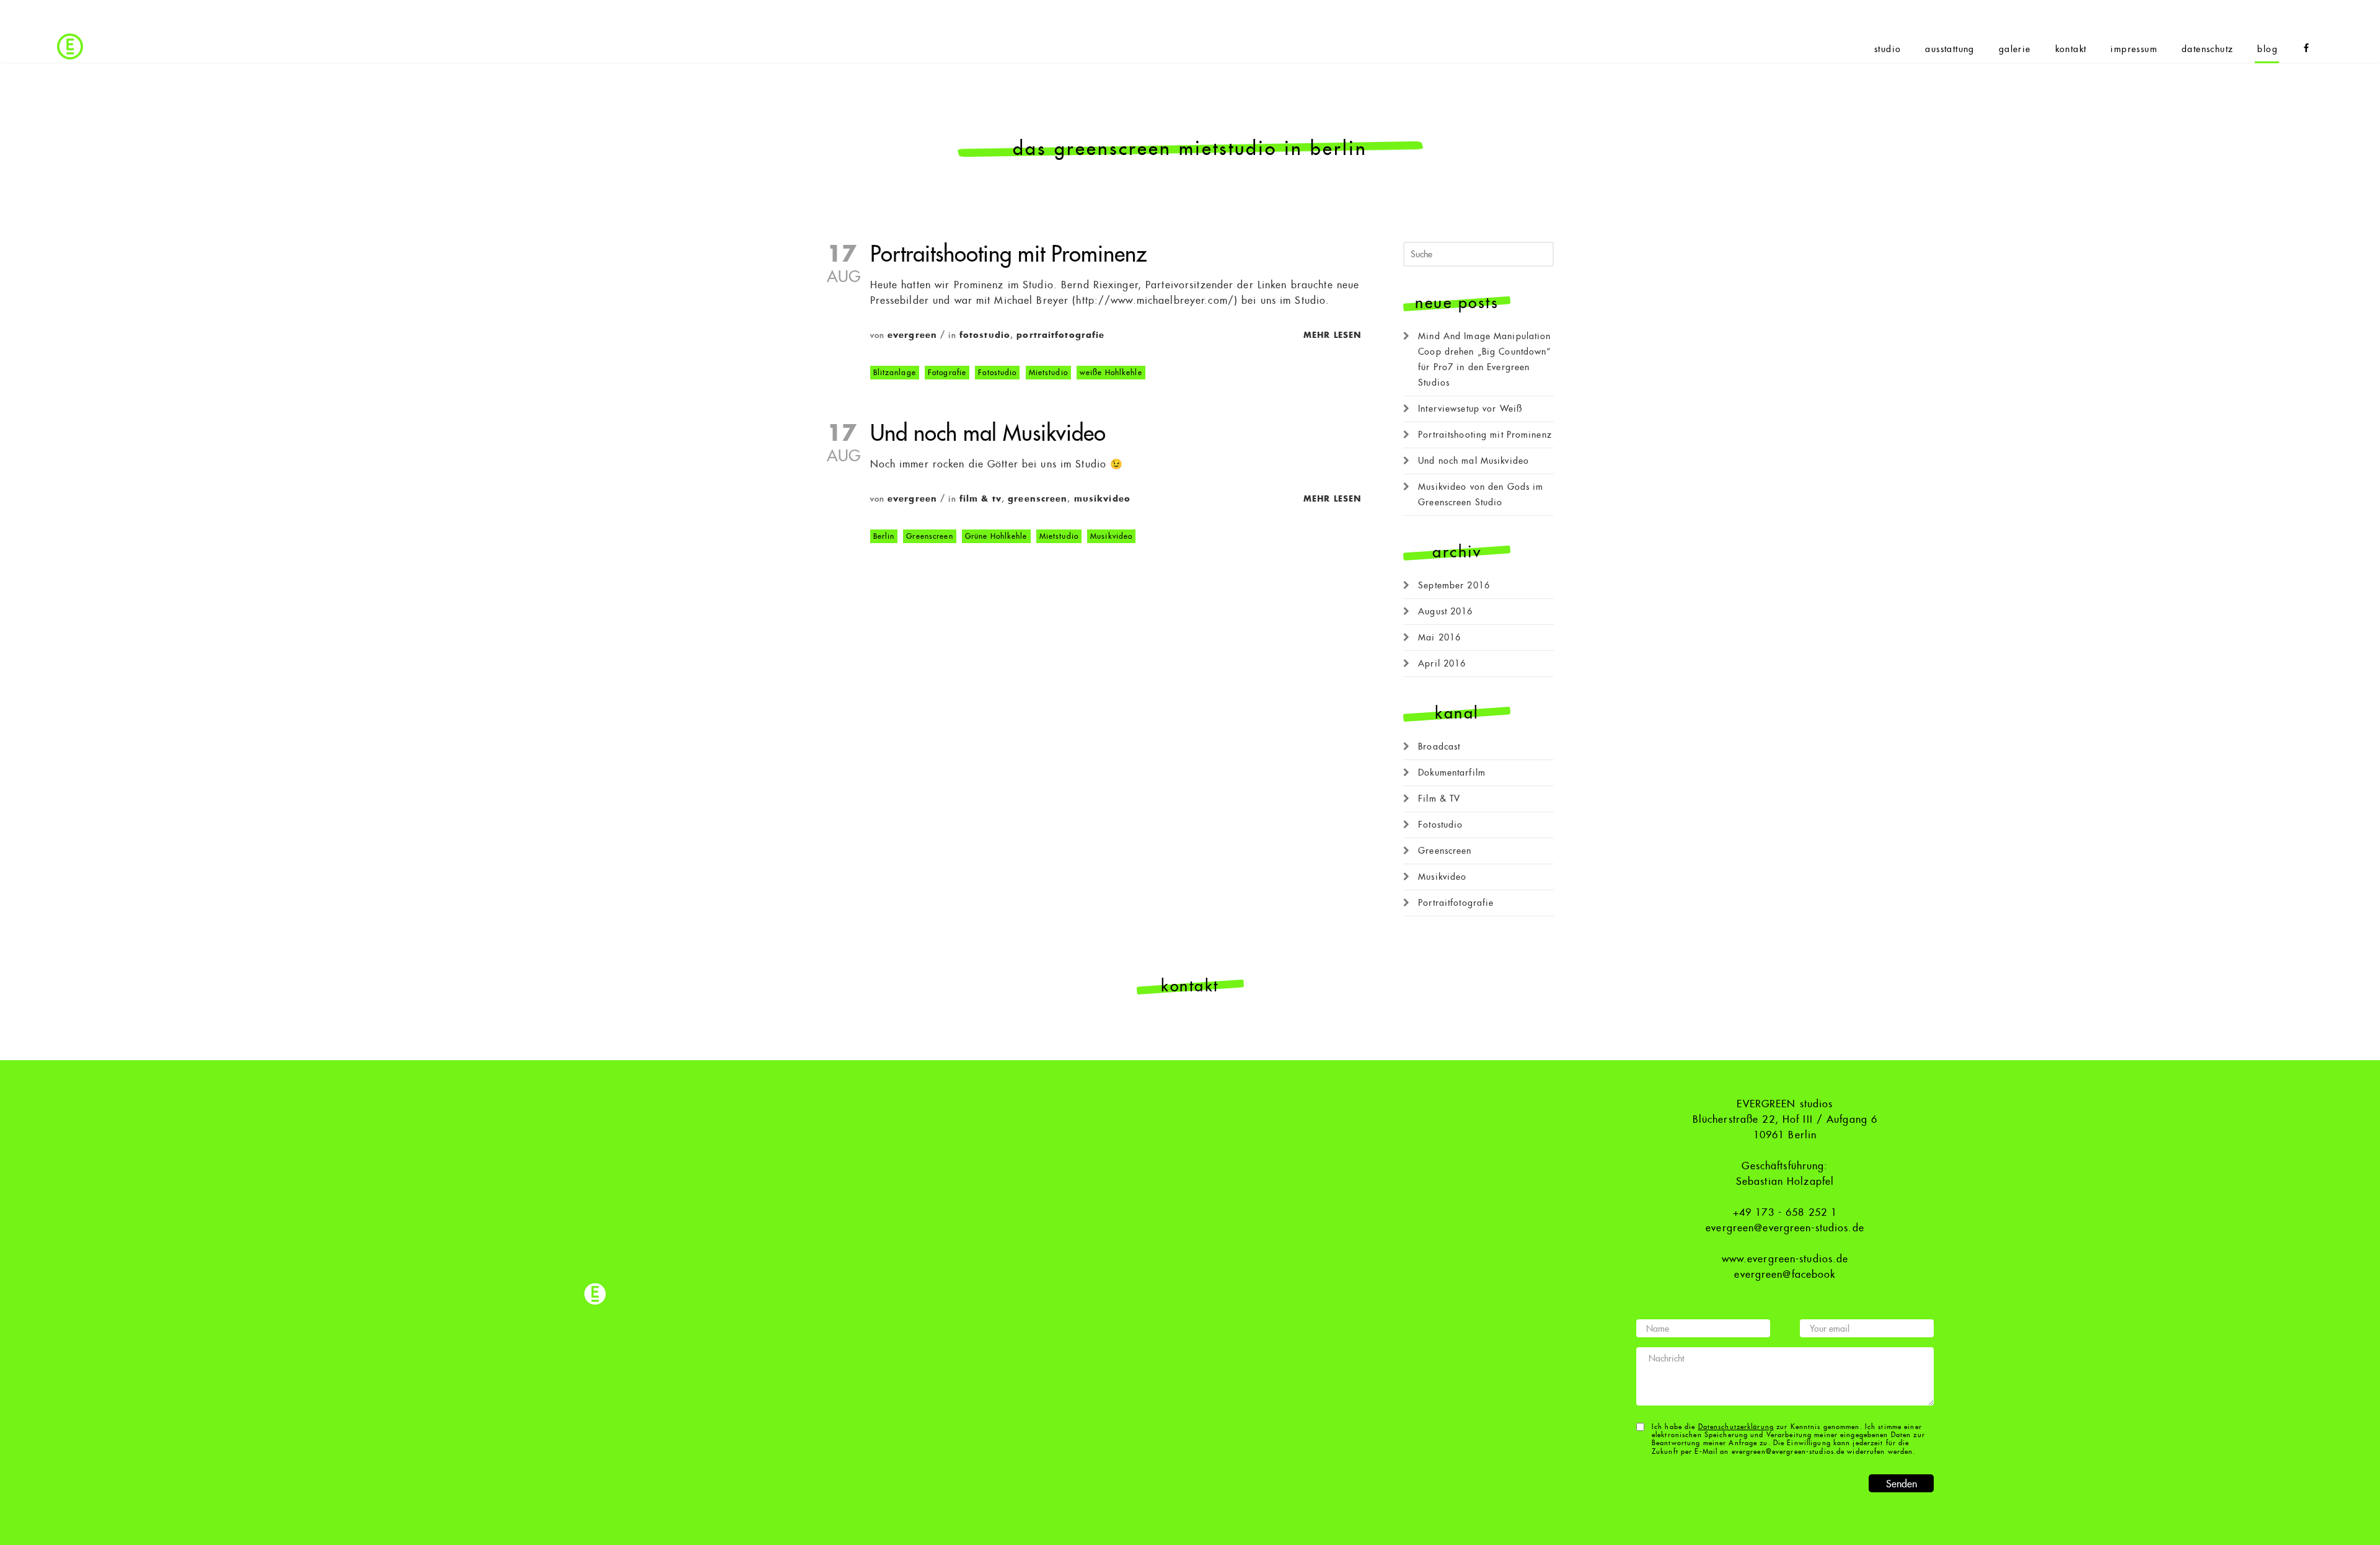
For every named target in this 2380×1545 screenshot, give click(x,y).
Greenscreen (1038, 499)
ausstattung (1950, 49)
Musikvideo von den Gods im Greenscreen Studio (1481, 494)
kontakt (2071, 49)
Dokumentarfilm (1452, 772)
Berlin (884, 536)
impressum (2134, 49)
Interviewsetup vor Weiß (1470, 409)
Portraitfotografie (1060, 335)
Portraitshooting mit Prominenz (1008, 255)
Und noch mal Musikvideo (988, 434)
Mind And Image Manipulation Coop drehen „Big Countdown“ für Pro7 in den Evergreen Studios (1484, 359)
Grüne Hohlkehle (996, 536)
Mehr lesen (1332, 335)
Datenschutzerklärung (1736, 1427)
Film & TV (981, 499)
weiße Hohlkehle (1111, 373)
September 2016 (1454, 585)
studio (1888, 49)
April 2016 (1442, 663)
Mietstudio (1048, 373)
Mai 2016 (1439, 637)
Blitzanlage (895, 373)
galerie (2015, 49)
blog (2268, 49)
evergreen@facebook (1785, 1275)
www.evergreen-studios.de (1785, 1259)
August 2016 (1445, 611)
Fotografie (947, 373)
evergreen (912, 335)
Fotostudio (985, 335)
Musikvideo (1102, 499)
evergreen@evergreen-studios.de (1785, 1228)
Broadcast (1439, 746)
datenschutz (2207, 49)
